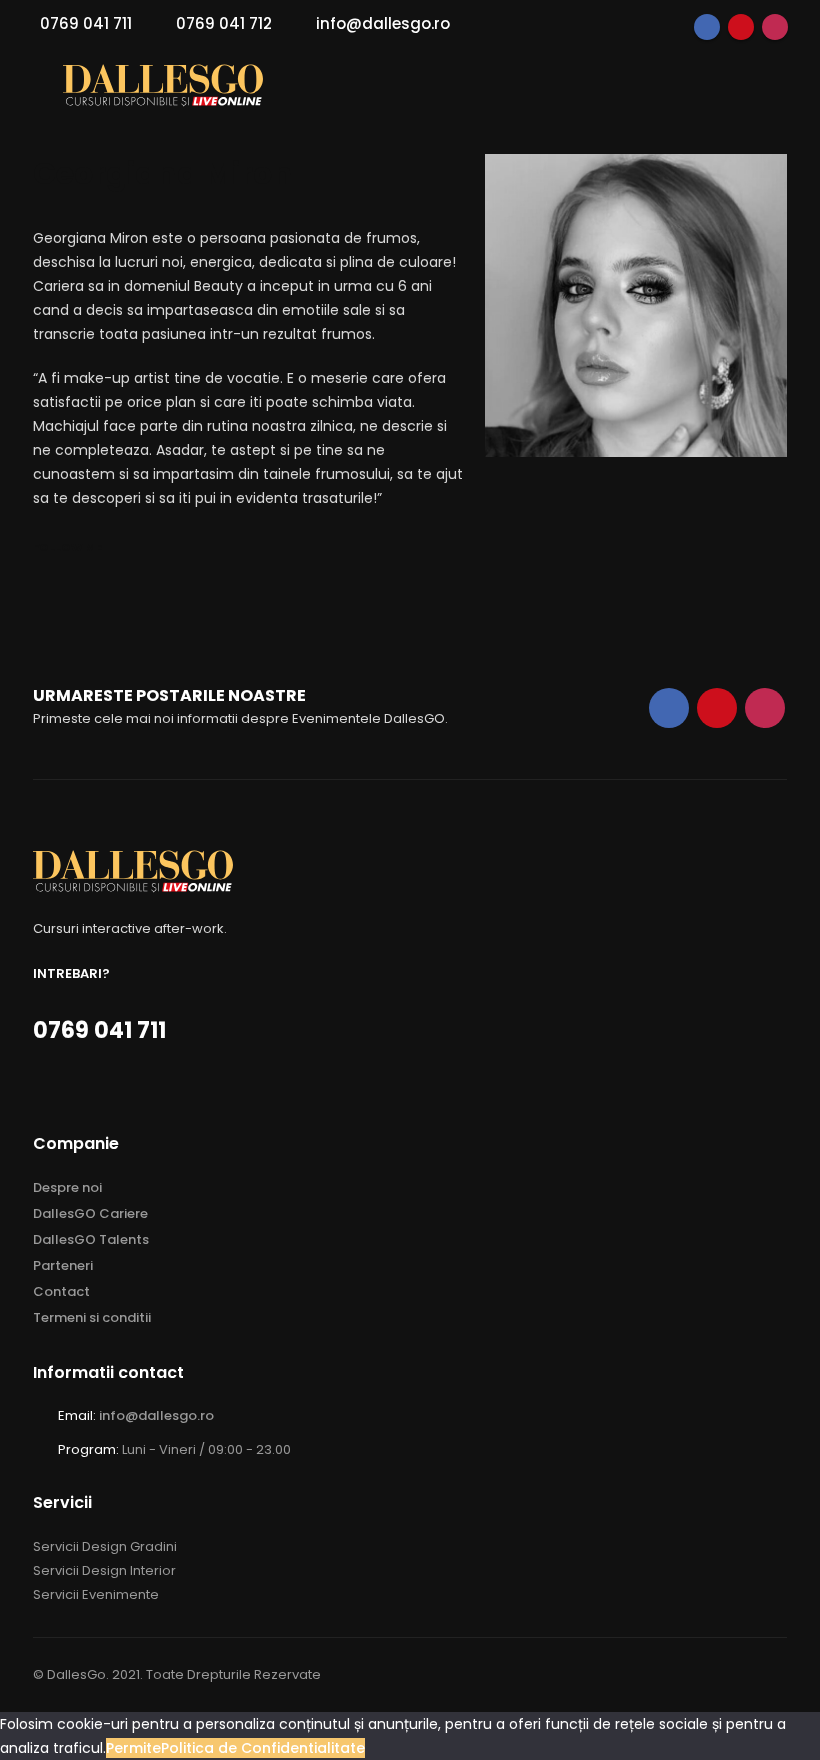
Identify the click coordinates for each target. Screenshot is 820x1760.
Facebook (707, 27)
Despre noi (67, 1187)
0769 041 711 (86, 23)
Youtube (741, 27)
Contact (61, 1291)
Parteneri (63, 1265)
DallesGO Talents (91, 1239)
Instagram (775, 27)
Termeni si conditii (92, 1317)
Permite (133, 1748)
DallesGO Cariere (90, 1213)
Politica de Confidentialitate (263, 1748)
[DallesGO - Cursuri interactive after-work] (163, 85)
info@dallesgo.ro (383, 23)
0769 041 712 (224, 23)
